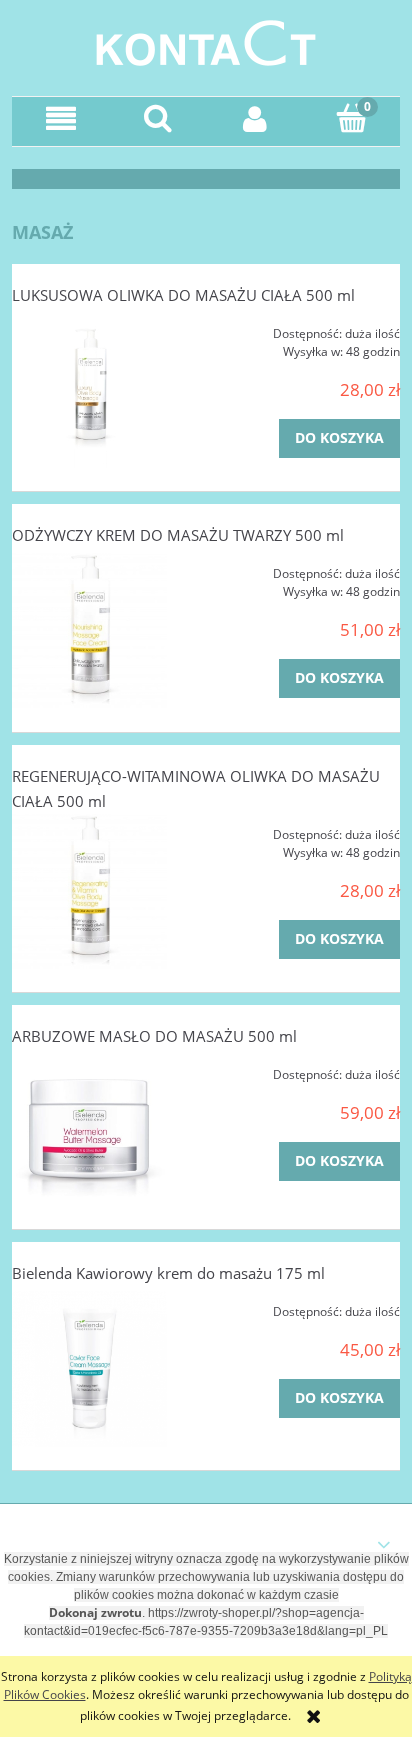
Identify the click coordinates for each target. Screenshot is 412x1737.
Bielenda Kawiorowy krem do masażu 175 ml (168, 1273)
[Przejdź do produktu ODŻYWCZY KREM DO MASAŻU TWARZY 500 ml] (89, 630)
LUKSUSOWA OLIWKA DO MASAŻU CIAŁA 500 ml (183, 295)
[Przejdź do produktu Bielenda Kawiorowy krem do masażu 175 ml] (89, 1368)
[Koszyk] (351, 117)
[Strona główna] (206, 40)
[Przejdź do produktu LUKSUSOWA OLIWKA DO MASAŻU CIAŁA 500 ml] (89, 390)
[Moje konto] (254, 118)
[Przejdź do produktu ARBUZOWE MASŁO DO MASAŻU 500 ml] (89, 1130)
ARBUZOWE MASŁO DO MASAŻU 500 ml (154, 1036)
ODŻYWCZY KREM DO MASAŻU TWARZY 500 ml (178, 535)
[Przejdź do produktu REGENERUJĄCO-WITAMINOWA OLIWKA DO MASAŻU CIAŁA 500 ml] (89, 891)
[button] (60, 118)
